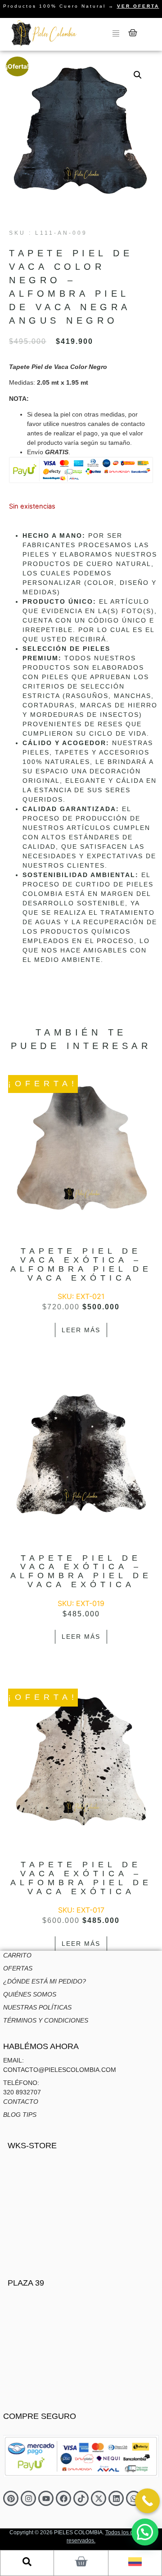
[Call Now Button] (147, 2501)
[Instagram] (28, 2498)
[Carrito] (133, 33)
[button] (138, 75)
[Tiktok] (81, 2498)
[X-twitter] (99, 2498)
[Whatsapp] (134, 2498)
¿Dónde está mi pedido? (45, 1981)
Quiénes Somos (30, 1994)
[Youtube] (46, 2498)
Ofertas (18, 1968)
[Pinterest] (11, 2498)
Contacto (21, 2102)
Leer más (81, 1330)
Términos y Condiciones (46, 2020)
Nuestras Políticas (37, 2007)
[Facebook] (63, 2498)
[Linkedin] (116, 2498)
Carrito (17, 1955)
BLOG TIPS (20, 2115)
